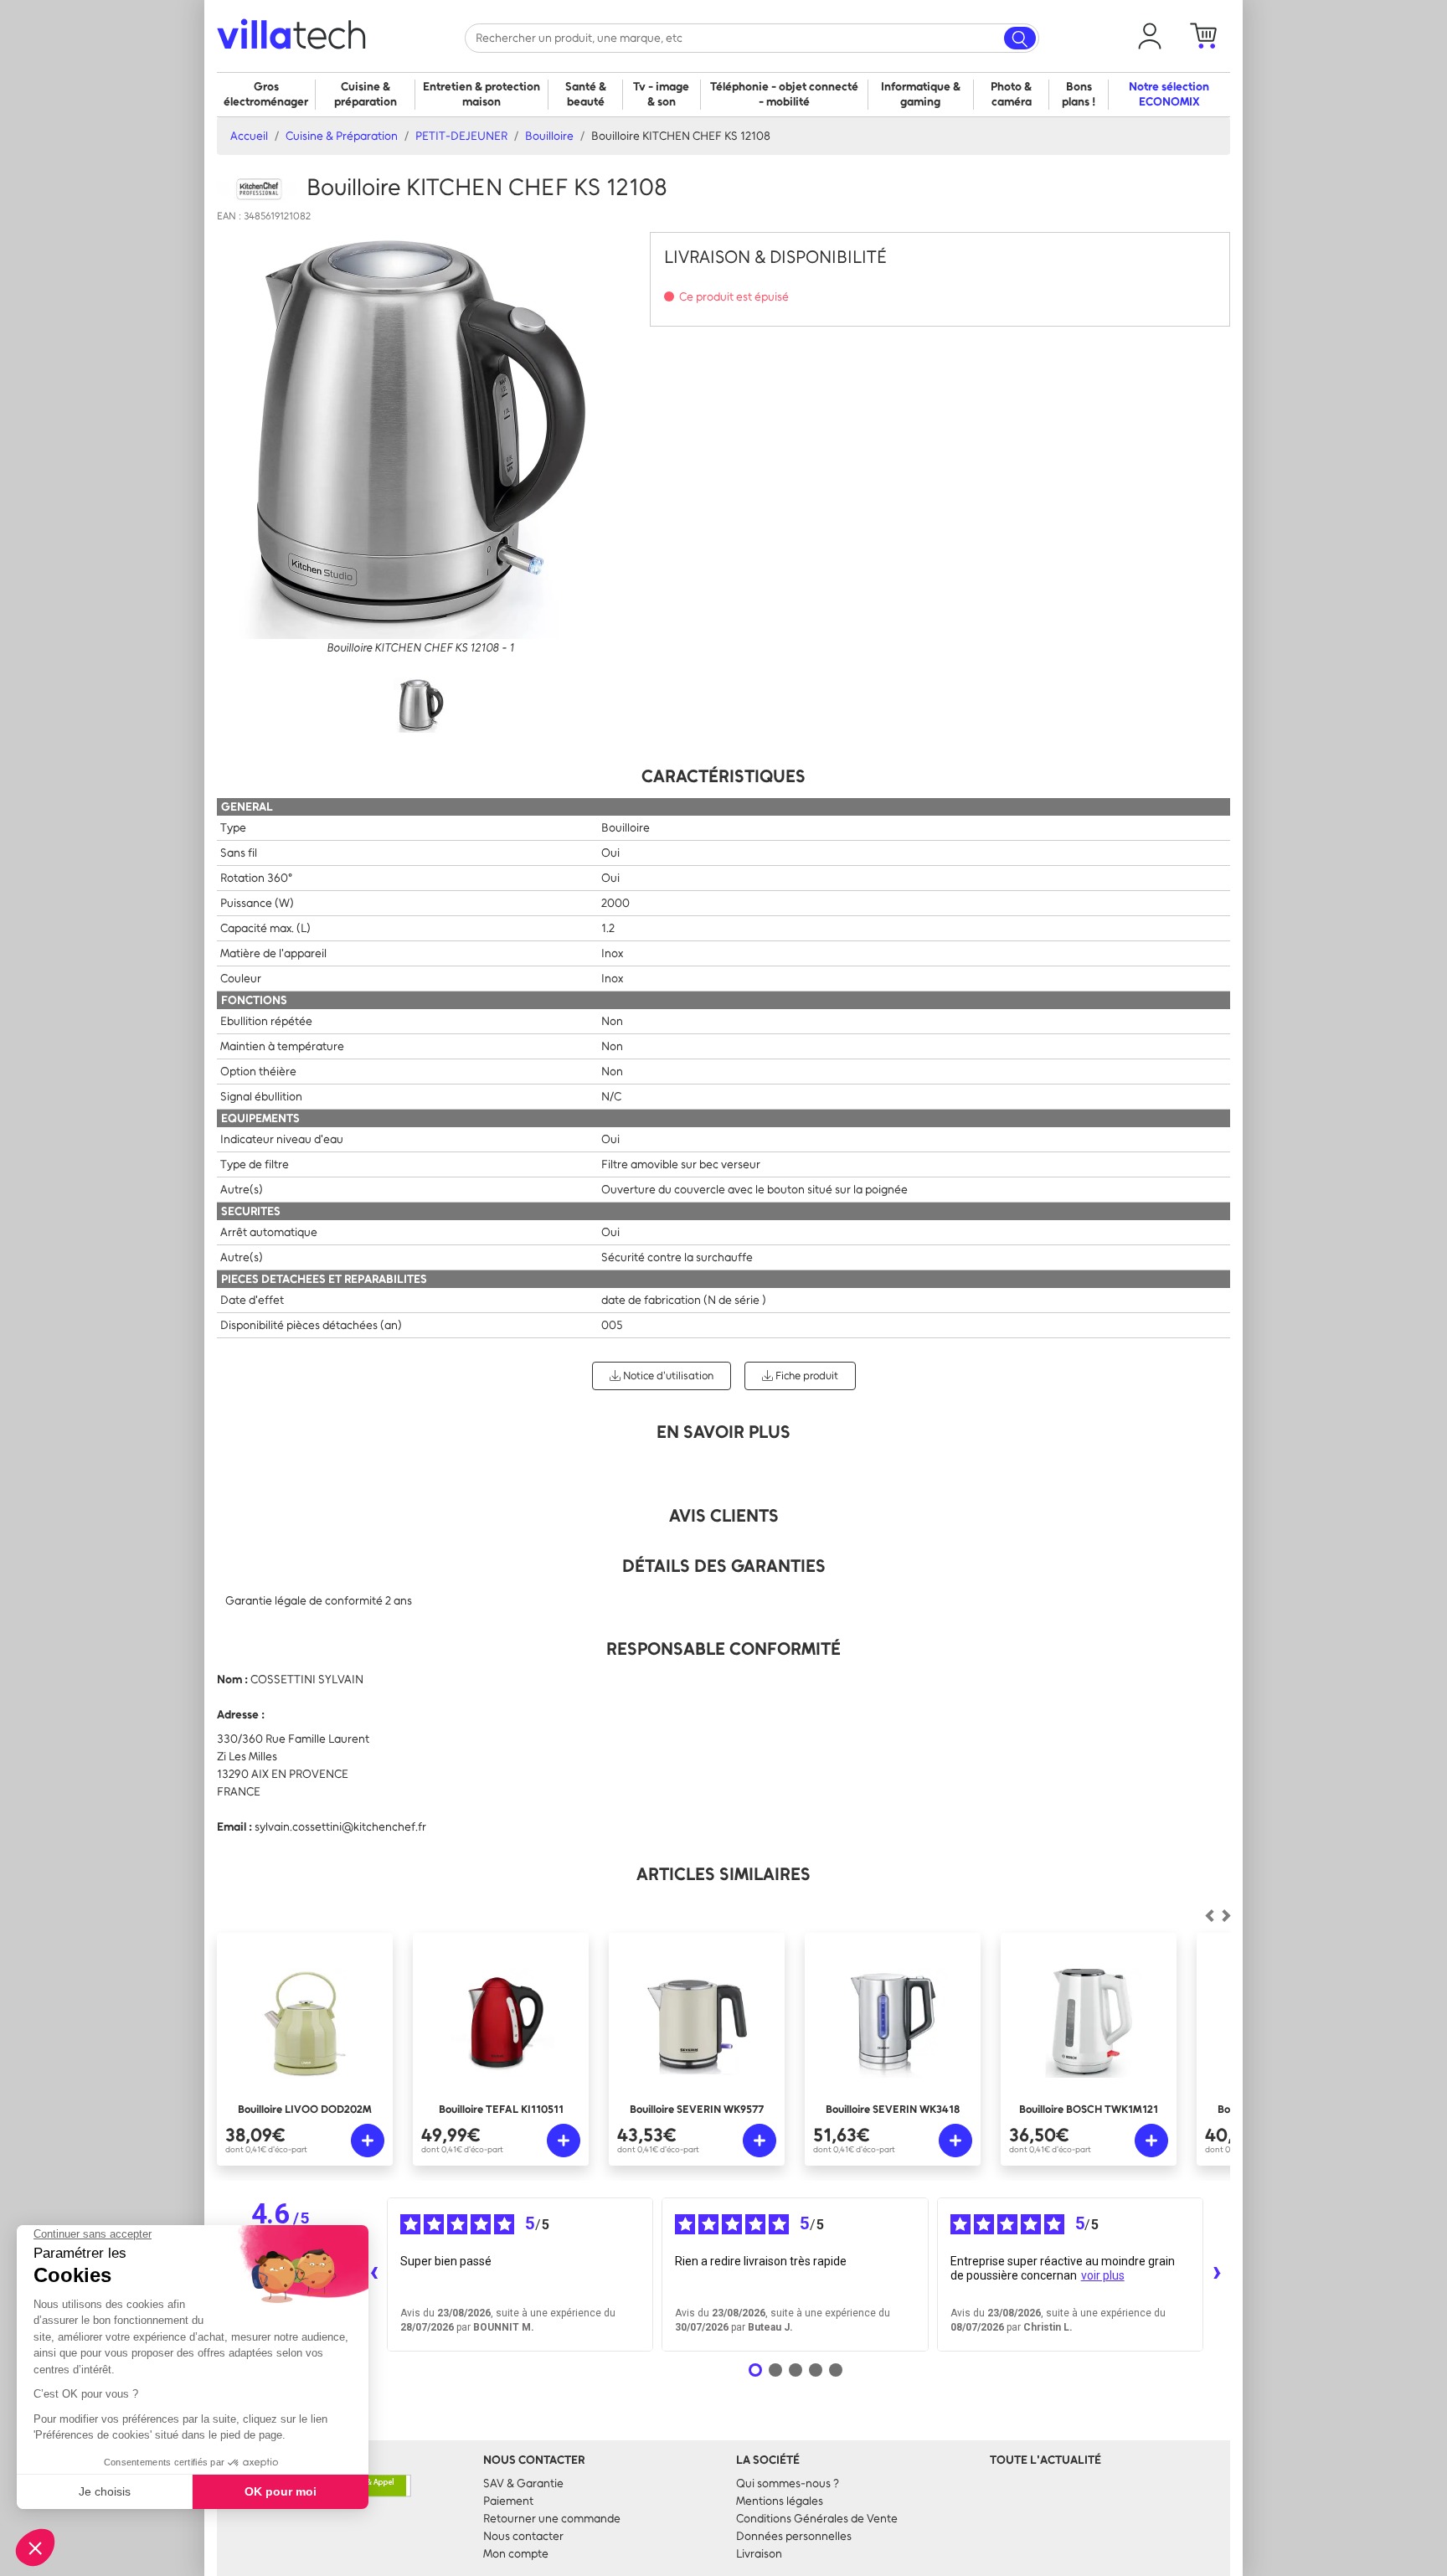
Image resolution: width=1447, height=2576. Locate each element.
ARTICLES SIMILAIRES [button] (723, 1874)
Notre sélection (1169, 94)
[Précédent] (1226, 1916)
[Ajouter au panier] (368, 2141)
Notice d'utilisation (667, 1376)
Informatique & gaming (921, 94)
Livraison (759, 2554)
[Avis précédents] (373, 2275)
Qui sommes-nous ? (788, 2483)
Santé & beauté (586, 94)
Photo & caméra (1011, 94)
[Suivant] (1209, 1916)
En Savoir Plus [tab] (723, 1432)
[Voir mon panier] (1203, 36)
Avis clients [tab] (724, 1515)
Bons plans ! (1079, 94)
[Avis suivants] (1217, 2275)
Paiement (508, 2501)
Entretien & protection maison (481, 94)
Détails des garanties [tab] (724, 1566)
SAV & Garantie (523, 2483)
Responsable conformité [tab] (723, 1649)
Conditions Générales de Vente (817, 2519)
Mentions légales (780, 2501)
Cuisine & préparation (366, 94)
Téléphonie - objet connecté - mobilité (784, 94)
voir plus (1103, 2275)
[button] (1150, 36)
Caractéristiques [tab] (723, 776)
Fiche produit (806, 1376)
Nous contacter (523, 2536)
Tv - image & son (661, 94)
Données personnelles (794, 2536)
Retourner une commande (552, 2519)
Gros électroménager (266, 94)
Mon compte (516, 2554)
